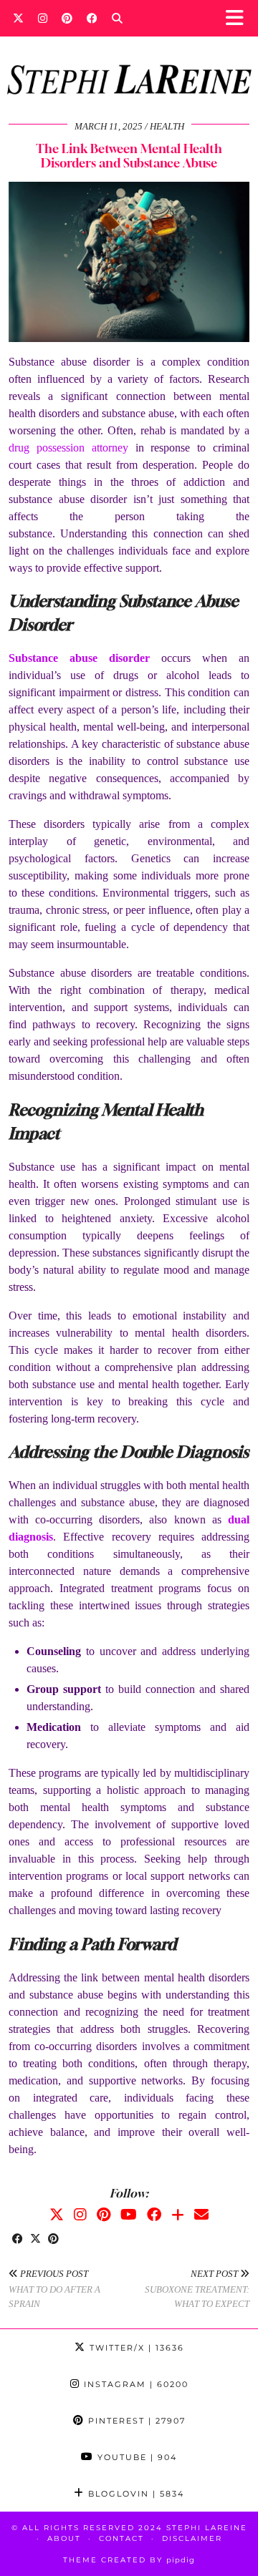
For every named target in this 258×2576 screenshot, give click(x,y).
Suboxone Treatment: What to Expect (197, 2289)
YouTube (135, 2457)
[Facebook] (92, 18)
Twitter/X (135, 2348)
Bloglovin (134, 2494)
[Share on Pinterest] (53, 2240)
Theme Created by (129, 2560)
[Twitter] (18, 18)
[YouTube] (129, 2215)
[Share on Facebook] (18, 2240)
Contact (121, 2538)
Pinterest (135, 2421)
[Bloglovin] (178, 2215)
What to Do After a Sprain (54, 2289)
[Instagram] (43, 18)
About (64, 2538)
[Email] (201, 2215)
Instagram (134, 2384)
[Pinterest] (67, 18)
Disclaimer (192, 2538)
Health (167, 126)
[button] (239, 18)
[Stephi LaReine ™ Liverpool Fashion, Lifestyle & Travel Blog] (129, 60)
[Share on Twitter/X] (35, 2240)
